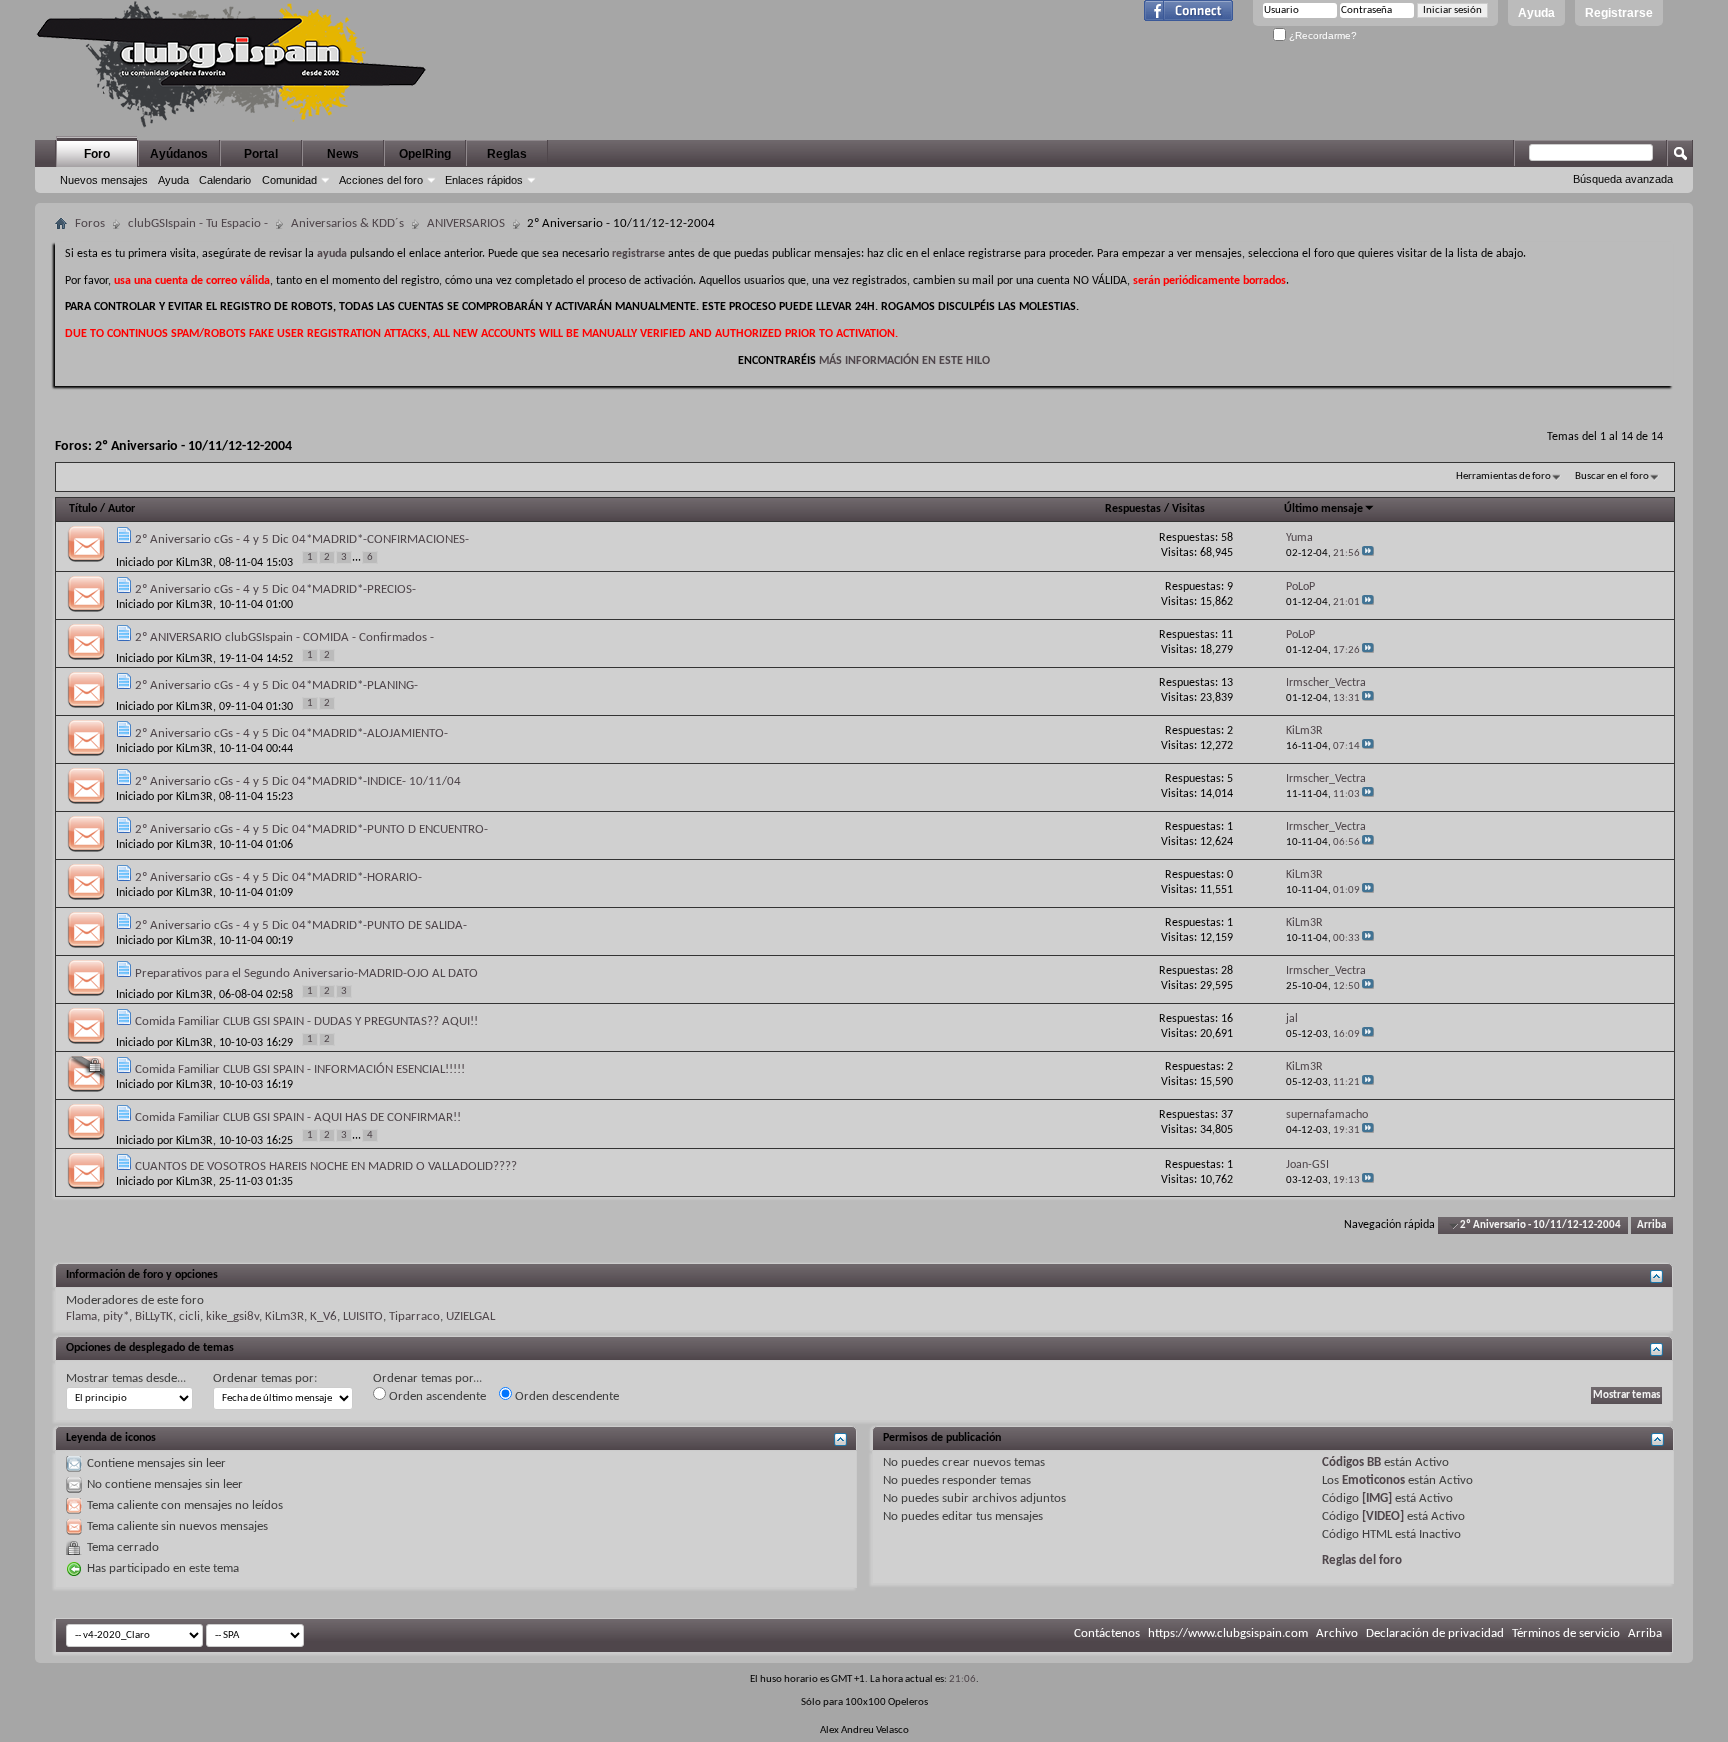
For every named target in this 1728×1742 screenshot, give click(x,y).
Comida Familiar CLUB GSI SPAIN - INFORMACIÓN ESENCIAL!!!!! (300, 1069)
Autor (121, 509)
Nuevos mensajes (104, 180)
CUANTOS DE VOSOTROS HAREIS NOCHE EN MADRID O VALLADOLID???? (326, 1166)
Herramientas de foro (1503, 476)
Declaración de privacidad (1435, 1633)
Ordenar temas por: (265, 1378)
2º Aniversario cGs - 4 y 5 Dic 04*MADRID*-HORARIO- (278, 877)
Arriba (1651, 1225)
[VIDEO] (1383, 1516)
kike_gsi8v (232, 1316)
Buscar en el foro (1612, 476)
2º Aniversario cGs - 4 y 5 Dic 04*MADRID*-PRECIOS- (275, 589)
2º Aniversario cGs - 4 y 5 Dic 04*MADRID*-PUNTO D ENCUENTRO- (311, 829)
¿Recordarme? (1321, 35)
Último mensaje (1323, 509)
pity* (116, 1316)
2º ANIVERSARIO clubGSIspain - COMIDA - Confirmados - (284, 637)
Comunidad (289, 180)
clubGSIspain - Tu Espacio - (198, 223)
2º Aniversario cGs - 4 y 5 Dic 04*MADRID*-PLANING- (276, 685)
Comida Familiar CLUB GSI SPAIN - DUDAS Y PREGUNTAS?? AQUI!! (306, 1021)
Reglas (507, 154)
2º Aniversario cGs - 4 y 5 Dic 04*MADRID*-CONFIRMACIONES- (302, 539)
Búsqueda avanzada (1623, 179)
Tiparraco (414, 1316)
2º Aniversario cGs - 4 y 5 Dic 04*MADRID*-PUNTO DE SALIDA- (301, 925)
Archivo (1337, 1633)
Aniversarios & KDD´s (347, 223)
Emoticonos (1373, 1480)
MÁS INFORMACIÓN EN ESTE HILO (904, 361)
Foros (90, 223)
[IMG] (1377, 1498)
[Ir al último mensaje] (1368, 553)
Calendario (225, 180)
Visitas (1188, 509)
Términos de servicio (1566, 1633)
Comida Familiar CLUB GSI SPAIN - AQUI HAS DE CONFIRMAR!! (298, 1117)
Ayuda (1536, 13)
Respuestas (1133, 509)
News (343, 154)
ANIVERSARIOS (466, 223)
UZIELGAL (470, 1316)
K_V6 (323, 1316)
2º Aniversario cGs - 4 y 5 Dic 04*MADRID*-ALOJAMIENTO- (291, 733)
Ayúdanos (179, 154)
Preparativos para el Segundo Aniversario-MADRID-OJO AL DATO (306, 973)
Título (83, 509)
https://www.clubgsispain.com (1228, 1633)
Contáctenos (1107, 1633)
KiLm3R (194, 563)
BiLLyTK (154, 1316)
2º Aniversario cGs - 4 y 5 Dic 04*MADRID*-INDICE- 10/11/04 (298, 781)
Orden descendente (565, 1396)
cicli (189, 1316)
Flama (81, 1316)
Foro (97, 154)
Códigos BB (1351, 1462)
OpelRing (425, 154)
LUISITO (363, 1316)
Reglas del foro (1362, 1560)
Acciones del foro (381, 180)
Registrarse (1619, 13)
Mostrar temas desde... (126, 1378)
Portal (261, 154)
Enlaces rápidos (484, 180)
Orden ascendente (436, 1396)
